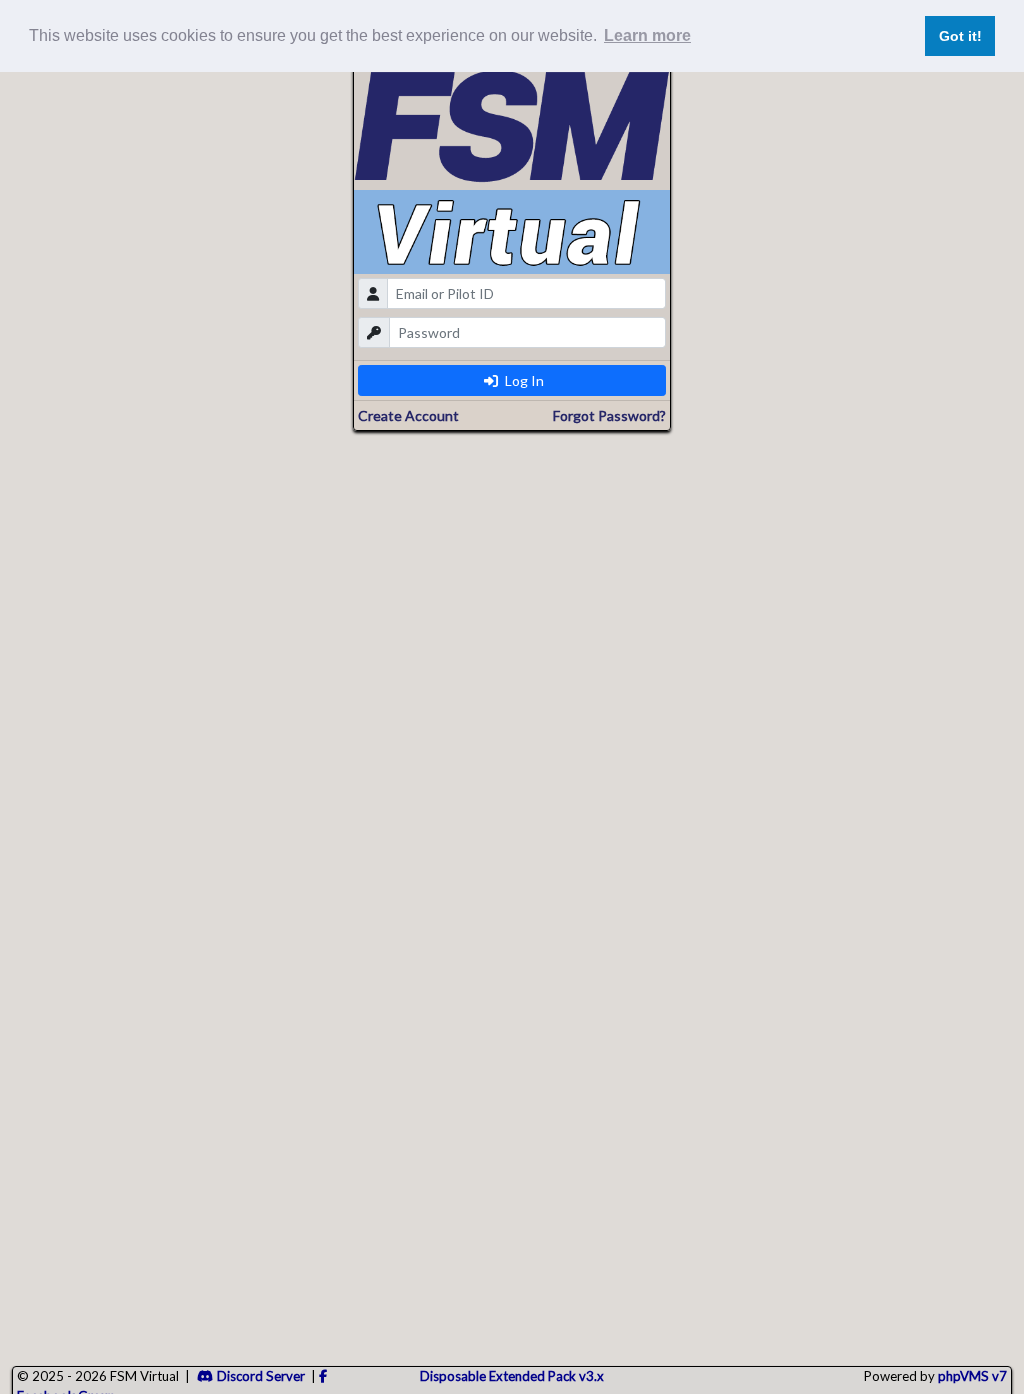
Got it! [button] (960, 36)
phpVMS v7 (972, 1376)
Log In (523, 380)
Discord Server (261, 1376)
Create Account (408, 415)
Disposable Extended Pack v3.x (512, 1376)
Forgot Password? (609, 415)
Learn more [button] (647, 35)
